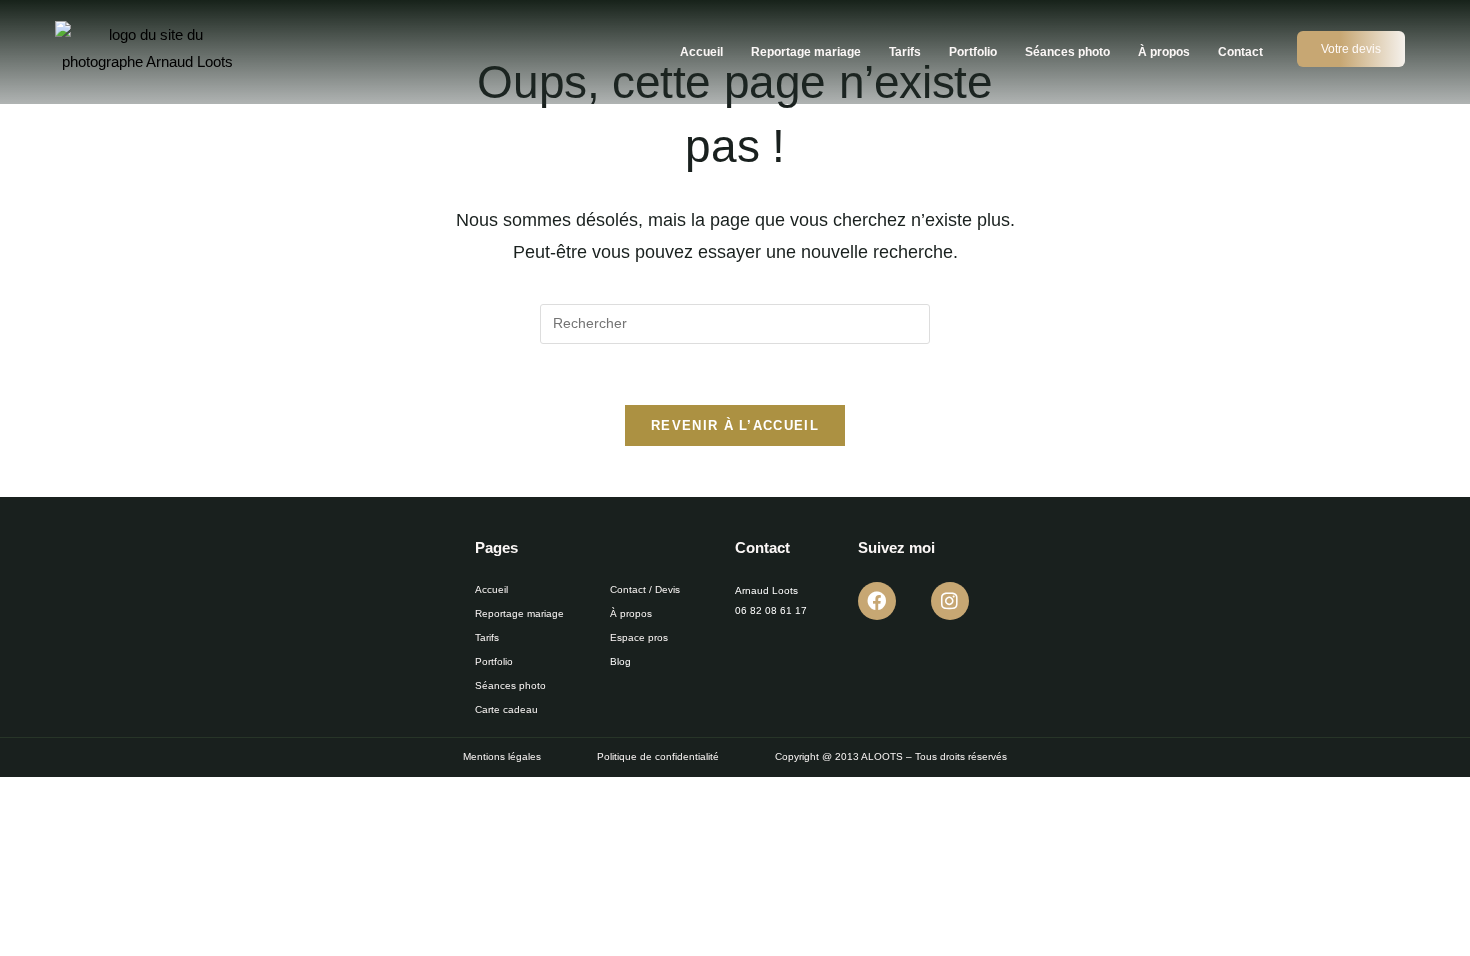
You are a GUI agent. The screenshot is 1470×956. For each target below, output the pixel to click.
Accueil (701, 52)
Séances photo (1067, 52)
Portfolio (973, 52)
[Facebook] (877, 601)
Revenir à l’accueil (735, 425)
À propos (1164, 52)
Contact (1240, 52)
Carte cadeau (506, 709)
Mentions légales (502, 756)
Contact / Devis (645, 589)
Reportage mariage (806, 52)
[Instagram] (950, 601)
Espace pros (639, 637)
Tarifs (905, 52)
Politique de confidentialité (658, 756)
